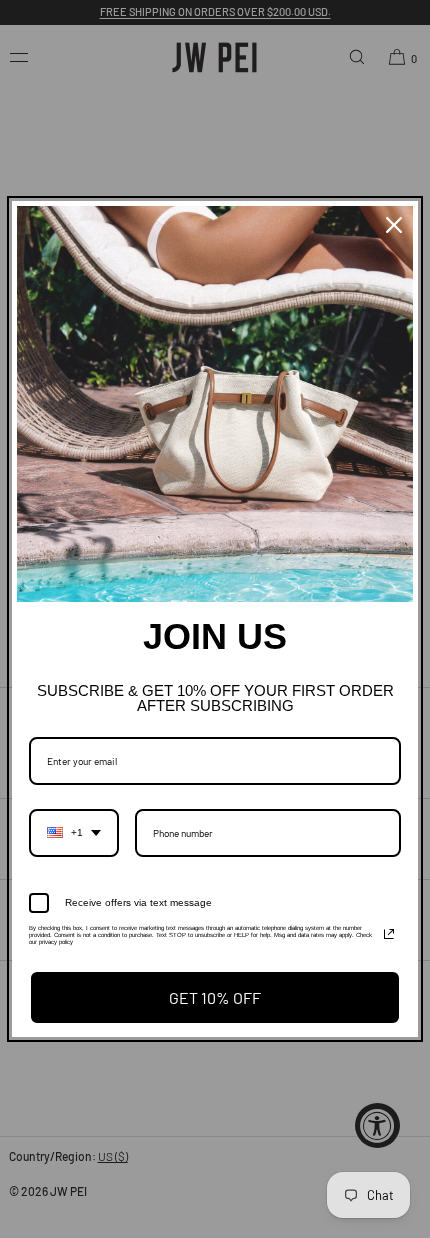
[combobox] (74, 833)
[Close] (394, 225)
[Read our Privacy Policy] (389, 934)
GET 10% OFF (215, 997)
